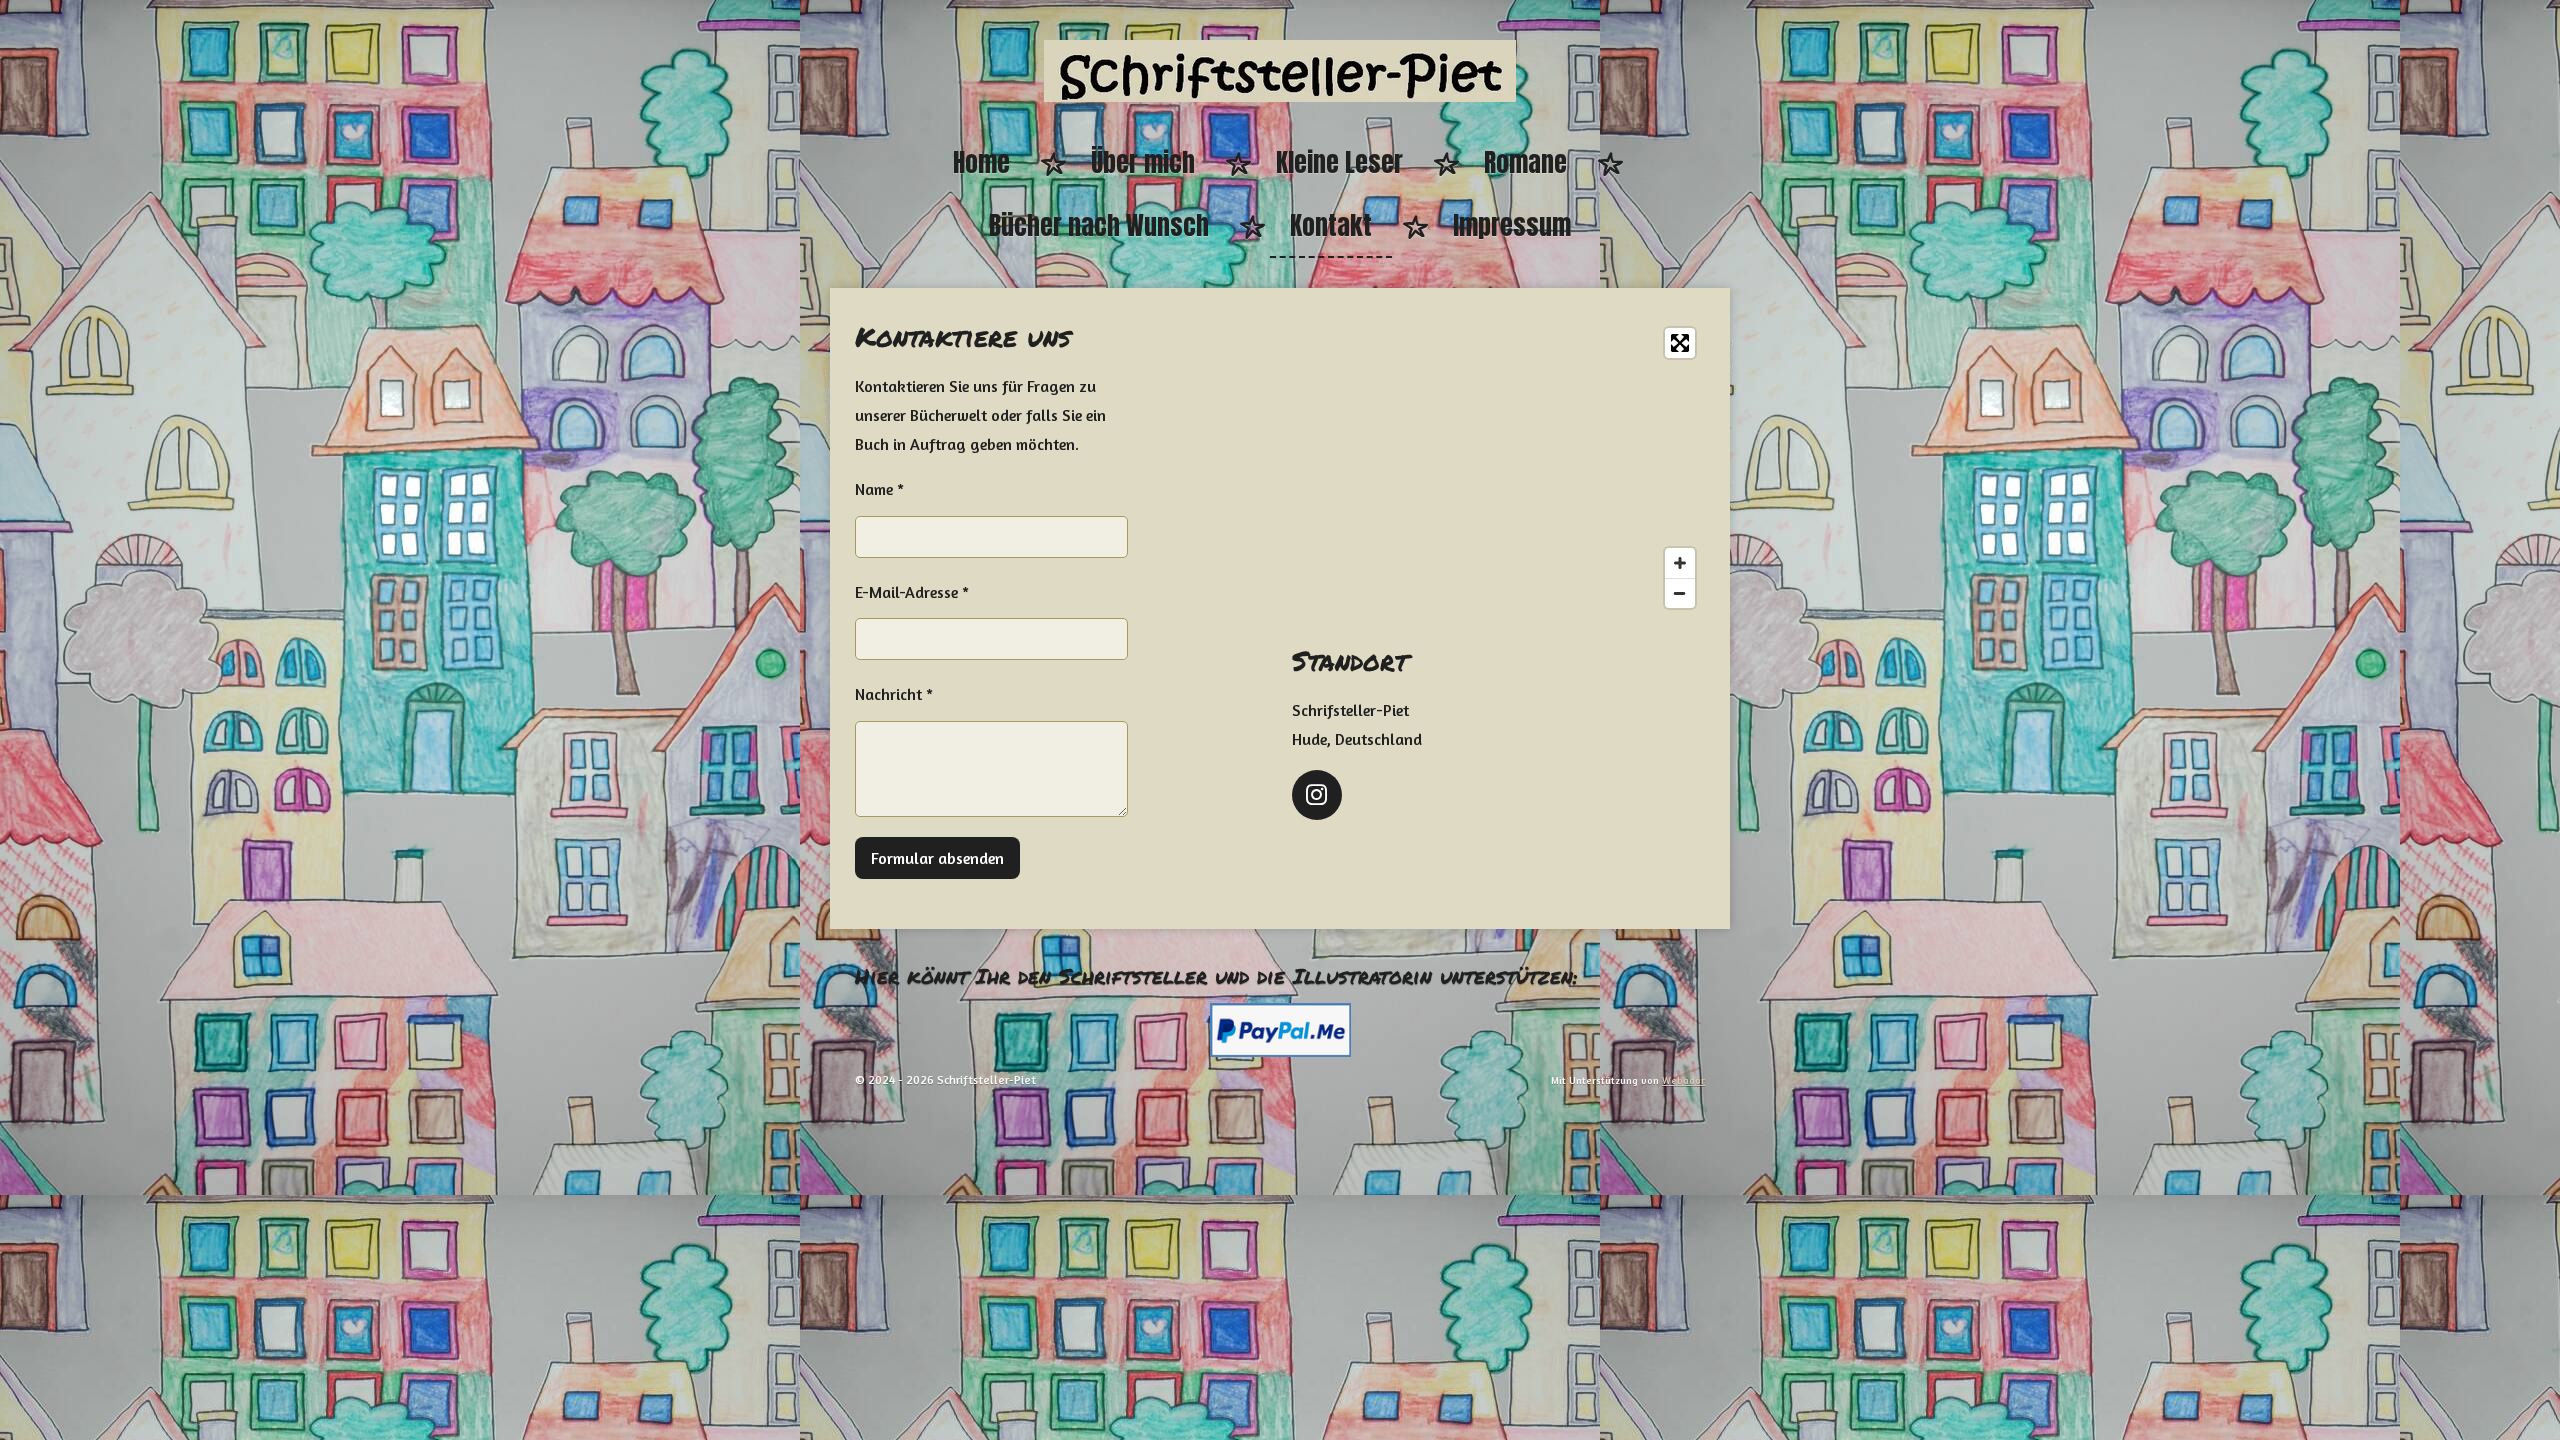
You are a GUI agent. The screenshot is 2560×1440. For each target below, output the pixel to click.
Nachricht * (894, 694)
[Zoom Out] (1680, 593)
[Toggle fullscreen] (1680, 343)
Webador (1683, 1080)
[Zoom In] (1680, 563)
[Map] (1498, 468)
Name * (879, 489)
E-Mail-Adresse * (912, 592)
